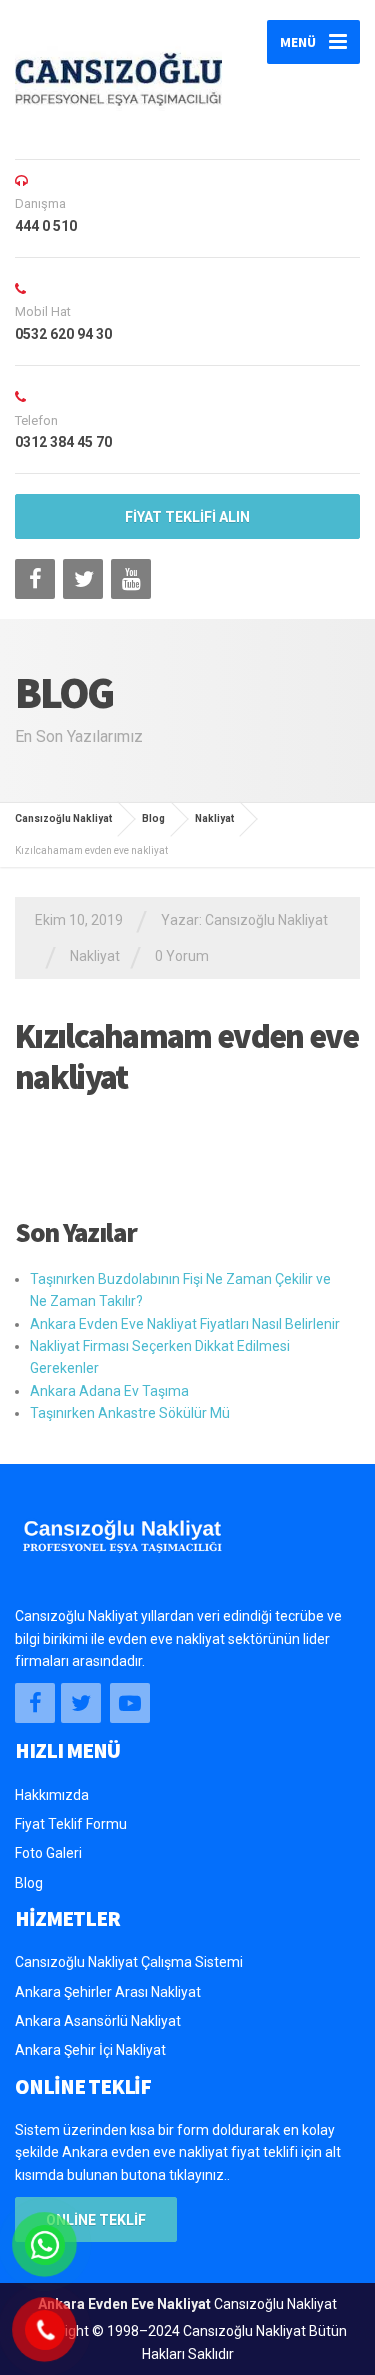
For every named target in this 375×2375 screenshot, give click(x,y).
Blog (29, 1883)
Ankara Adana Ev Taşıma (109, 1391)
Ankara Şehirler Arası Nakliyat (108, 1992)
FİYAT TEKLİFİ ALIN (187, 517)
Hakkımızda (52, 1795)
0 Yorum (182, 956)
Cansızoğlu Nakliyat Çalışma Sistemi (129, 1962)
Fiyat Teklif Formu (71, 1824)
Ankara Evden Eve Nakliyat (124, 2304)
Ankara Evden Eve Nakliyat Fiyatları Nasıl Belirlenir (185, 1324)
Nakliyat (95, 956)
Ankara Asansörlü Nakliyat (98, 2021)
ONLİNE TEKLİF (96, 2220)
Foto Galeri (48, 1853)
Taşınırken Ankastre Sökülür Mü (130, 1413)
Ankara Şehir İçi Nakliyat (90, 2050)
